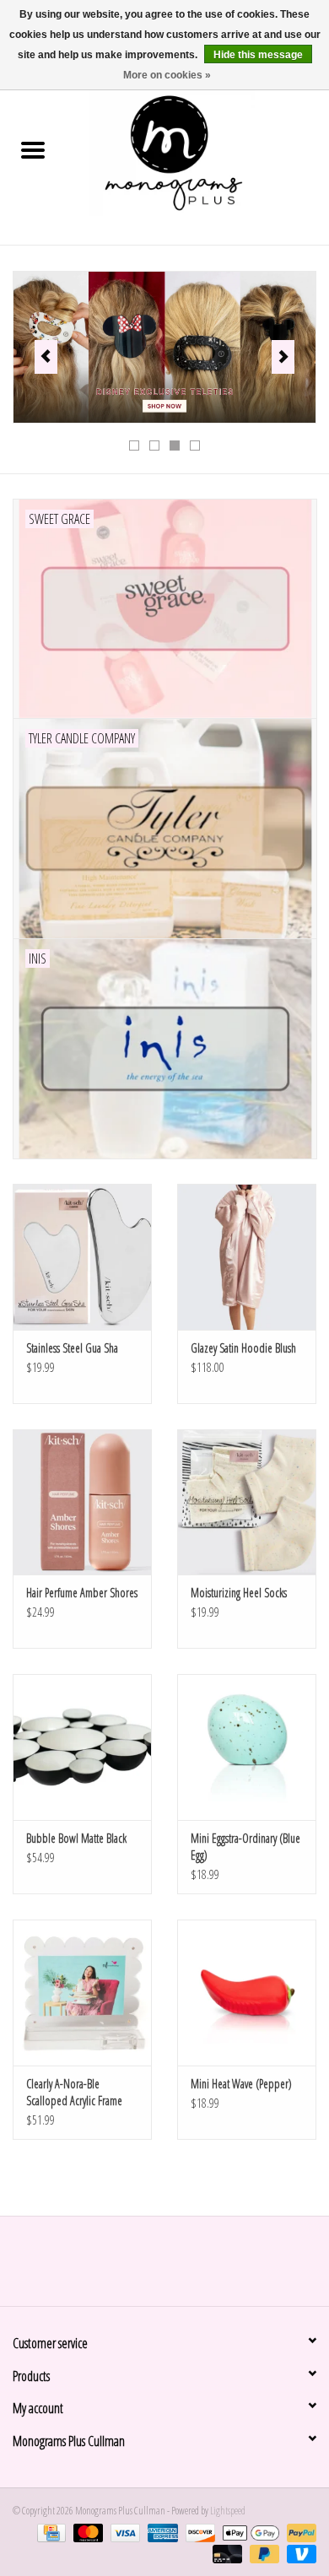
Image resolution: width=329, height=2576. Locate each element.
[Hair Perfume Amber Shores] (82, 1502)
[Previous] (46, 357)
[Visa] (123, 2532)
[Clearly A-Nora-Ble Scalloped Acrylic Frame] (82, 1993)
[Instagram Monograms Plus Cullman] (180, 2267)
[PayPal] (299, 2532)
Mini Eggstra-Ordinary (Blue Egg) (245, 1847)
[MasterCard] (86, 2532)
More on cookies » (167, 75)
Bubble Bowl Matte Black (76, 1838)
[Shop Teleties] (164, 347)
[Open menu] (33, 149)
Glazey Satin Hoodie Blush (243, 1348)
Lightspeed (228, 2511)
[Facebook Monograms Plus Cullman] (150, 2267)
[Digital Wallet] (249, 2532)
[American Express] (160, 2532)
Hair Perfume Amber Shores (82, 1593)
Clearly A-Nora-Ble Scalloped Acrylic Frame (74, 2092)
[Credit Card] (49, 2532)
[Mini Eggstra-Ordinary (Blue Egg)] (247, 1747)
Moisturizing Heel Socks (239, 1593)
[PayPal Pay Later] (262, 2553)
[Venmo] (299, 2553)
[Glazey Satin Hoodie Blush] (247, 1257)
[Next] (283, 357)
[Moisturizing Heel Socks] (247, 1502)
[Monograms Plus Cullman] (197, 151)
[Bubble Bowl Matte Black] (82, 1747)
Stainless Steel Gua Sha (72, 1348)
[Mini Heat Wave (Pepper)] (247, 1993)
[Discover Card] (198, 2532)
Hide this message (258, 55)
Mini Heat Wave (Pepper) (241, 2084)
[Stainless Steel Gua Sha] (82, 1257)
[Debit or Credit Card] (225, 2553)
